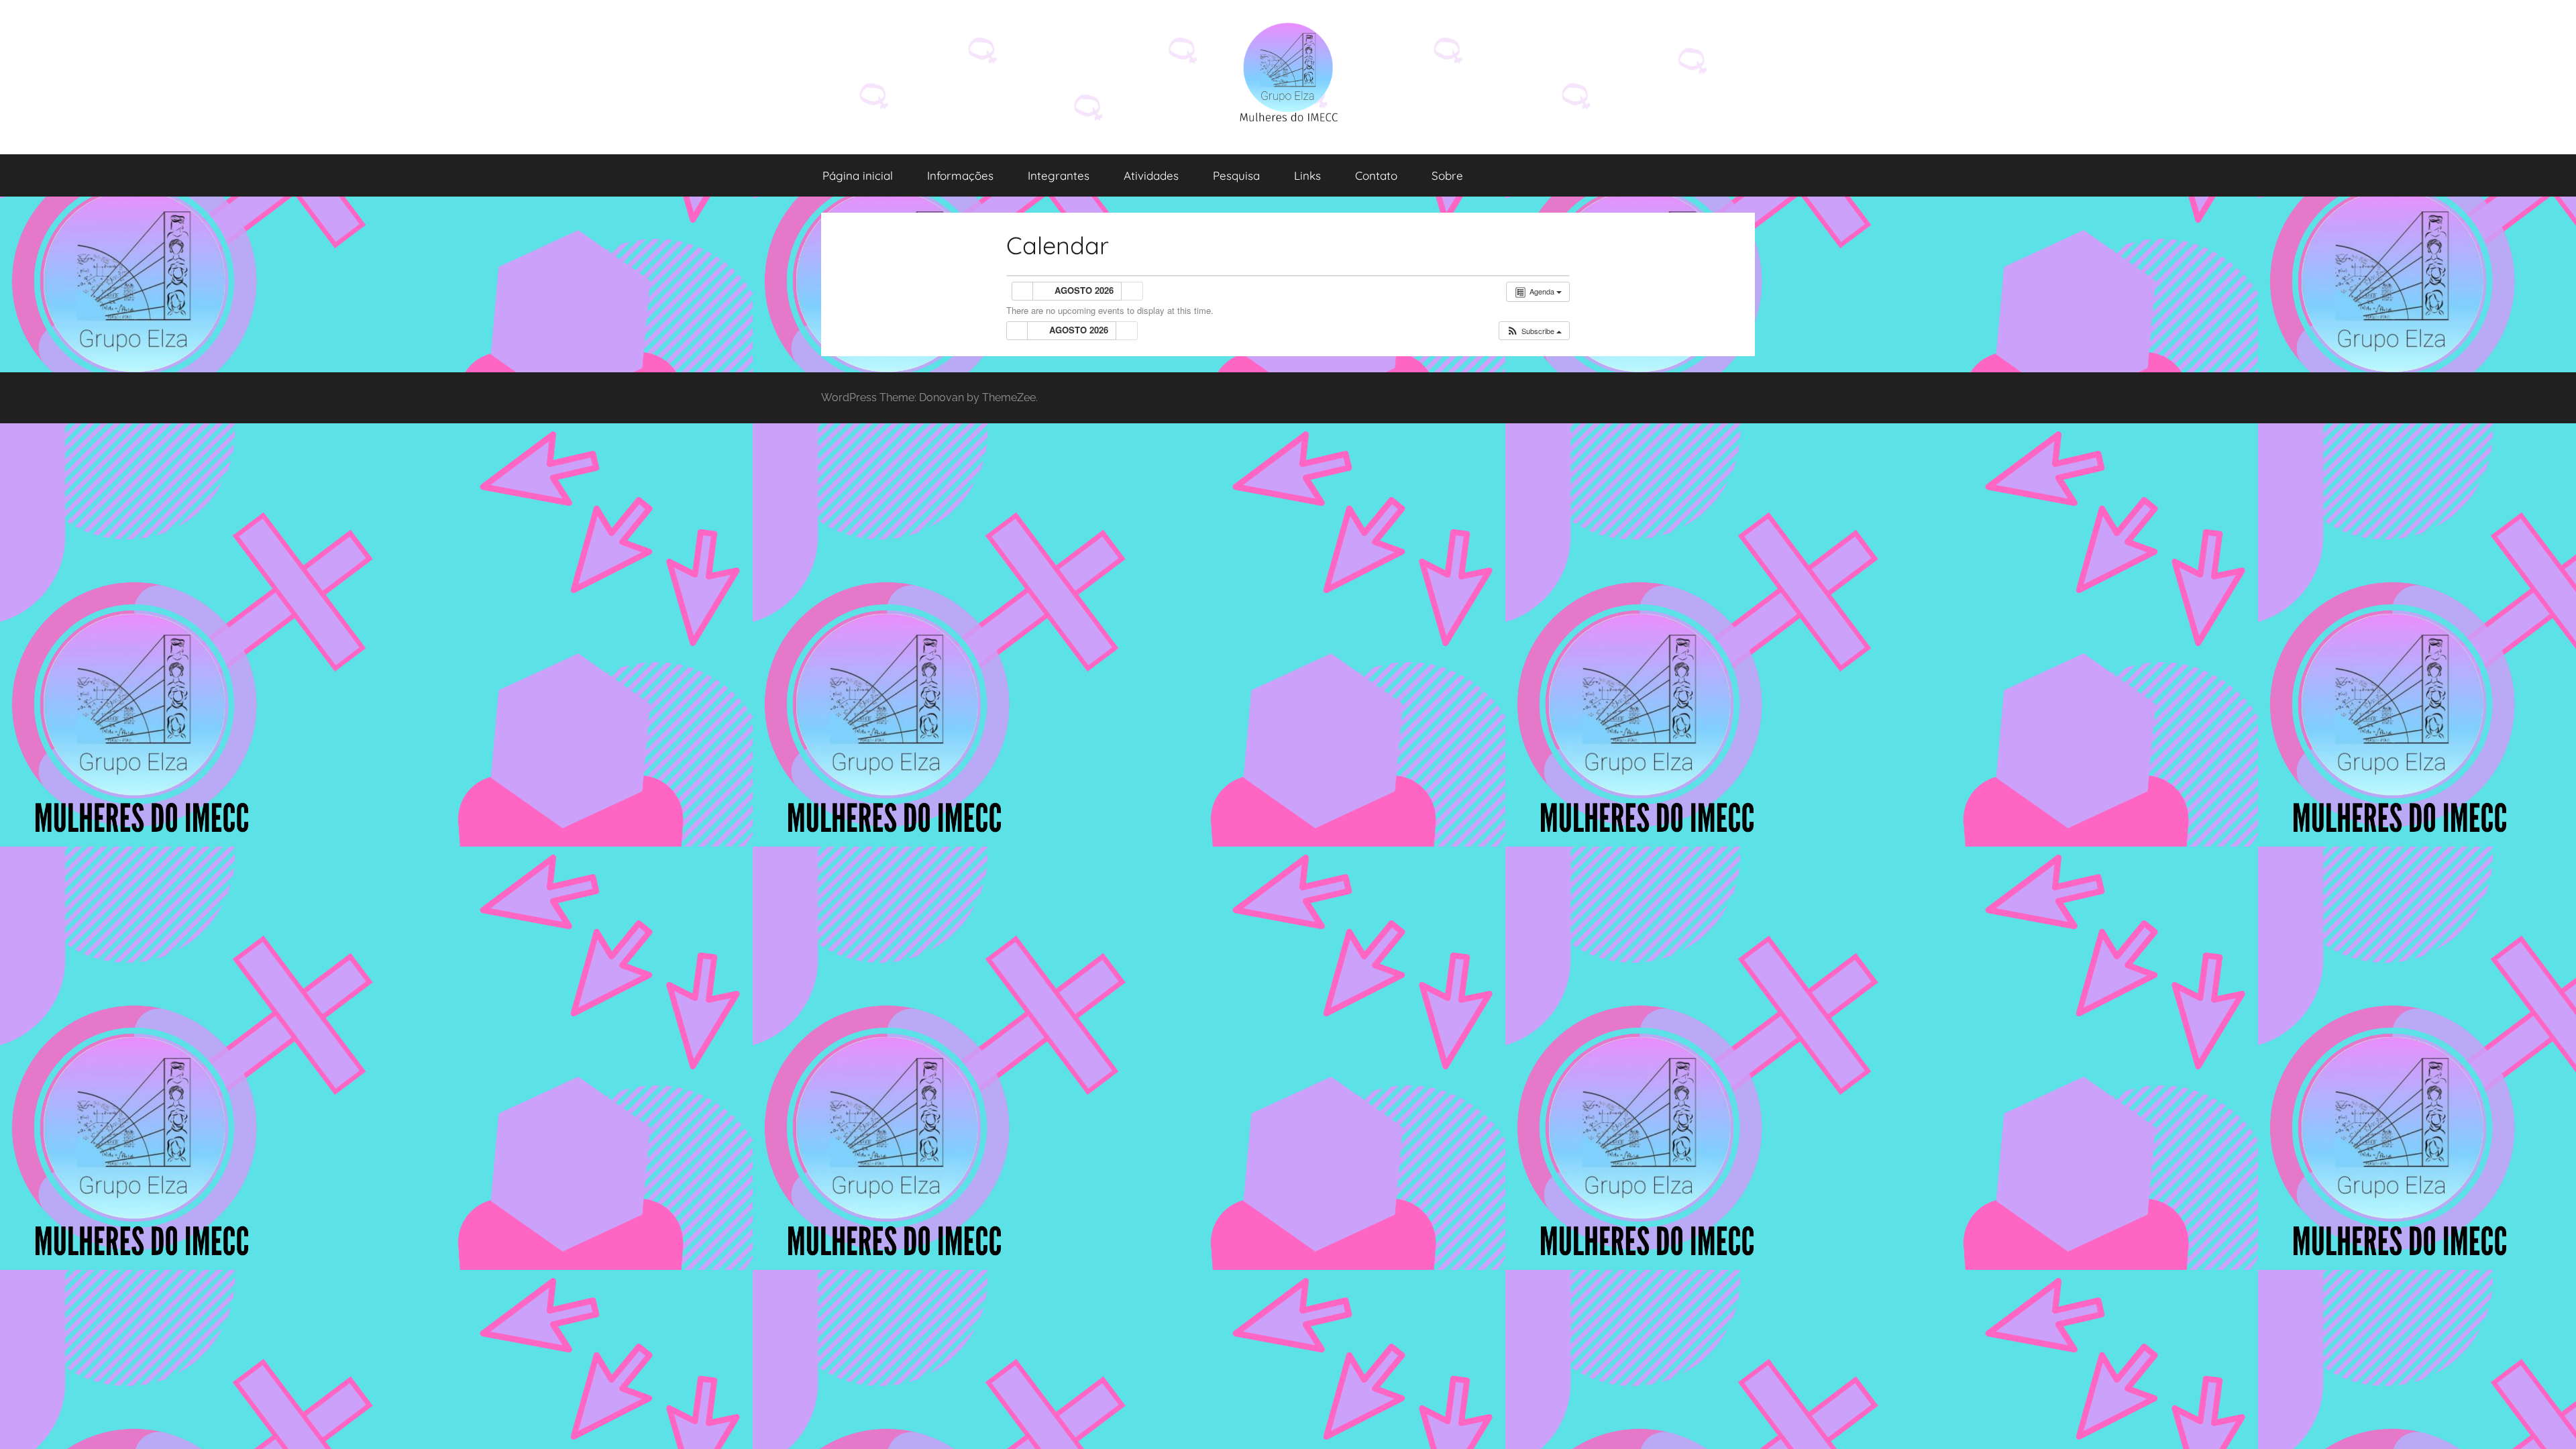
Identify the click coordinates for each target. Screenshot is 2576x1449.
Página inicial (858, 175)
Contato (1376, 175)
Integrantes (1059, 175)
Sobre (1447, 175)
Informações (960, 175)
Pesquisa (1236, 175)
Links (1307, 175)
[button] (1534, 331)
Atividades (1151, 175)
